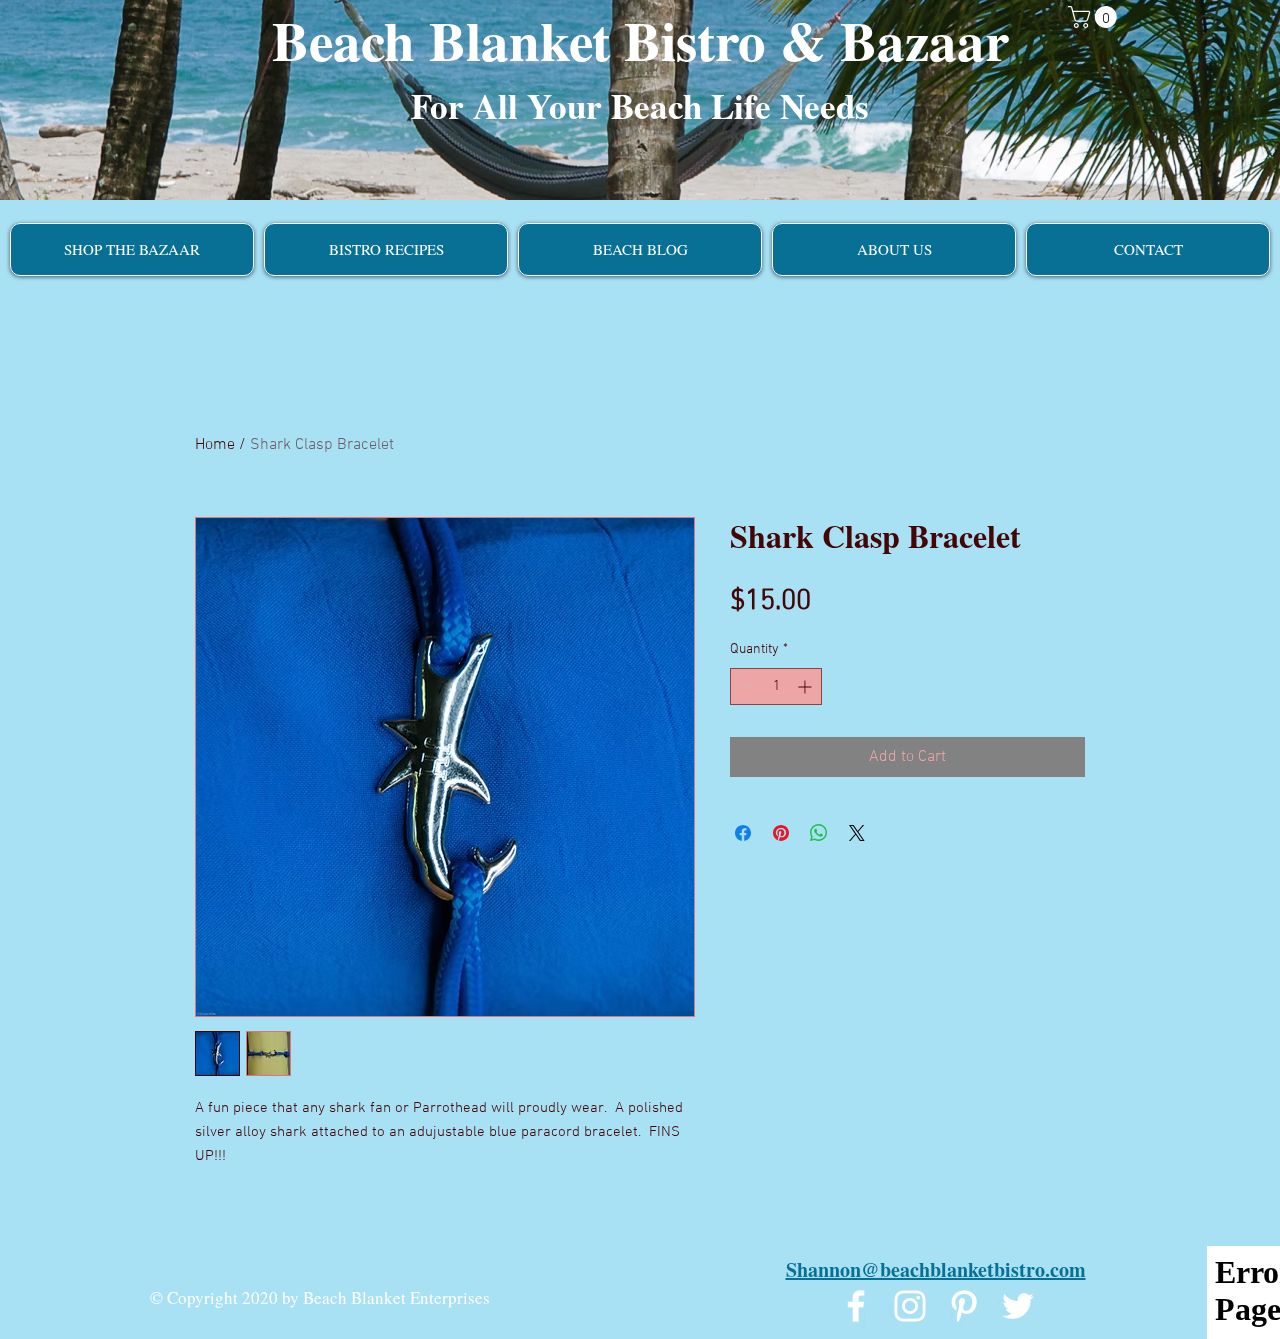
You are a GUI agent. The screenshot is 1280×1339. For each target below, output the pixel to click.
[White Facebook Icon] (856, 1306)
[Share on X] (857, 833)
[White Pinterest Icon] (964, 1306)
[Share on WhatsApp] (819, 833)
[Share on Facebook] (743, 833)
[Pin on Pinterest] (781, 833)
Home (215, 445)
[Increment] (806, 686)
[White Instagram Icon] (910, 1306)
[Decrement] (745, 686)
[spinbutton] (776, 686)
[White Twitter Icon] (1018, 1306)
